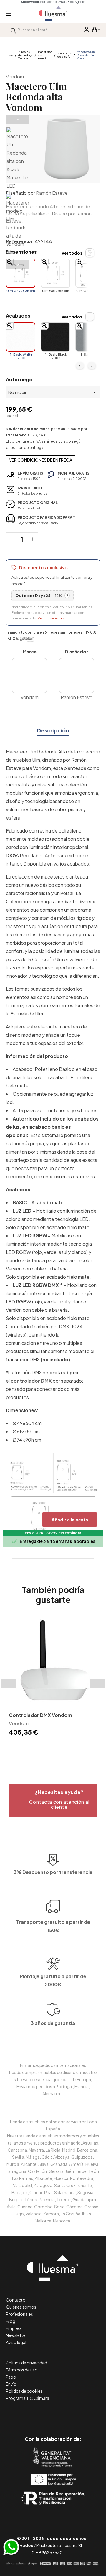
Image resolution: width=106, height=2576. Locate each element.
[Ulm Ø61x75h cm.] (55, 273)
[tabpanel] (53, 1677)
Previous (18, 120)
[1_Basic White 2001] (21, 337)
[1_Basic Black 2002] (55, 337)
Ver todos (72, 253)
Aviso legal (16, 2342)
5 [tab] (65, 1748)
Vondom (15, 77)
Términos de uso (22, 2370)
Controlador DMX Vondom (40, 1715)
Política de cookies (24, 2391)
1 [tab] (41, 1748)
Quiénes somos (21, 2307)
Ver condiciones (51, 618)
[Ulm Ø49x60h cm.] (21, 273)
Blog (11, 2321)
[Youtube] (80, 2414)
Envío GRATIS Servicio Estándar (53, 1533)
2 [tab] (47, 1748)
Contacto (16, 2300)
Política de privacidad (26, 2363)
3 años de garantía (53, 2023)
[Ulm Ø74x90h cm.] (90, 273)
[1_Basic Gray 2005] (90, 337)
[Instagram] (66, 2414)
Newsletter (16, 2335)
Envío (11, 2384)
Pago (11, 2377)
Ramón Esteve (52, 193)
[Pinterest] (40, 2414)
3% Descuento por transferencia (53, 1872)
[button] (53, 1800)
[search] (13, 30)
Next (18, 265)
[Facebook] (27, 2414)
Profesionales (19, 2314)
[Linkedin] (53, 2414)
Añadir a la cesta (70, 1519)
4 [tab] (59, 1748)
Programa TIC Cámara (28, 2398)
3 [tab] (53, 1748)
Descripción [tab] (53, 730)
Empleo (13, 2328)
